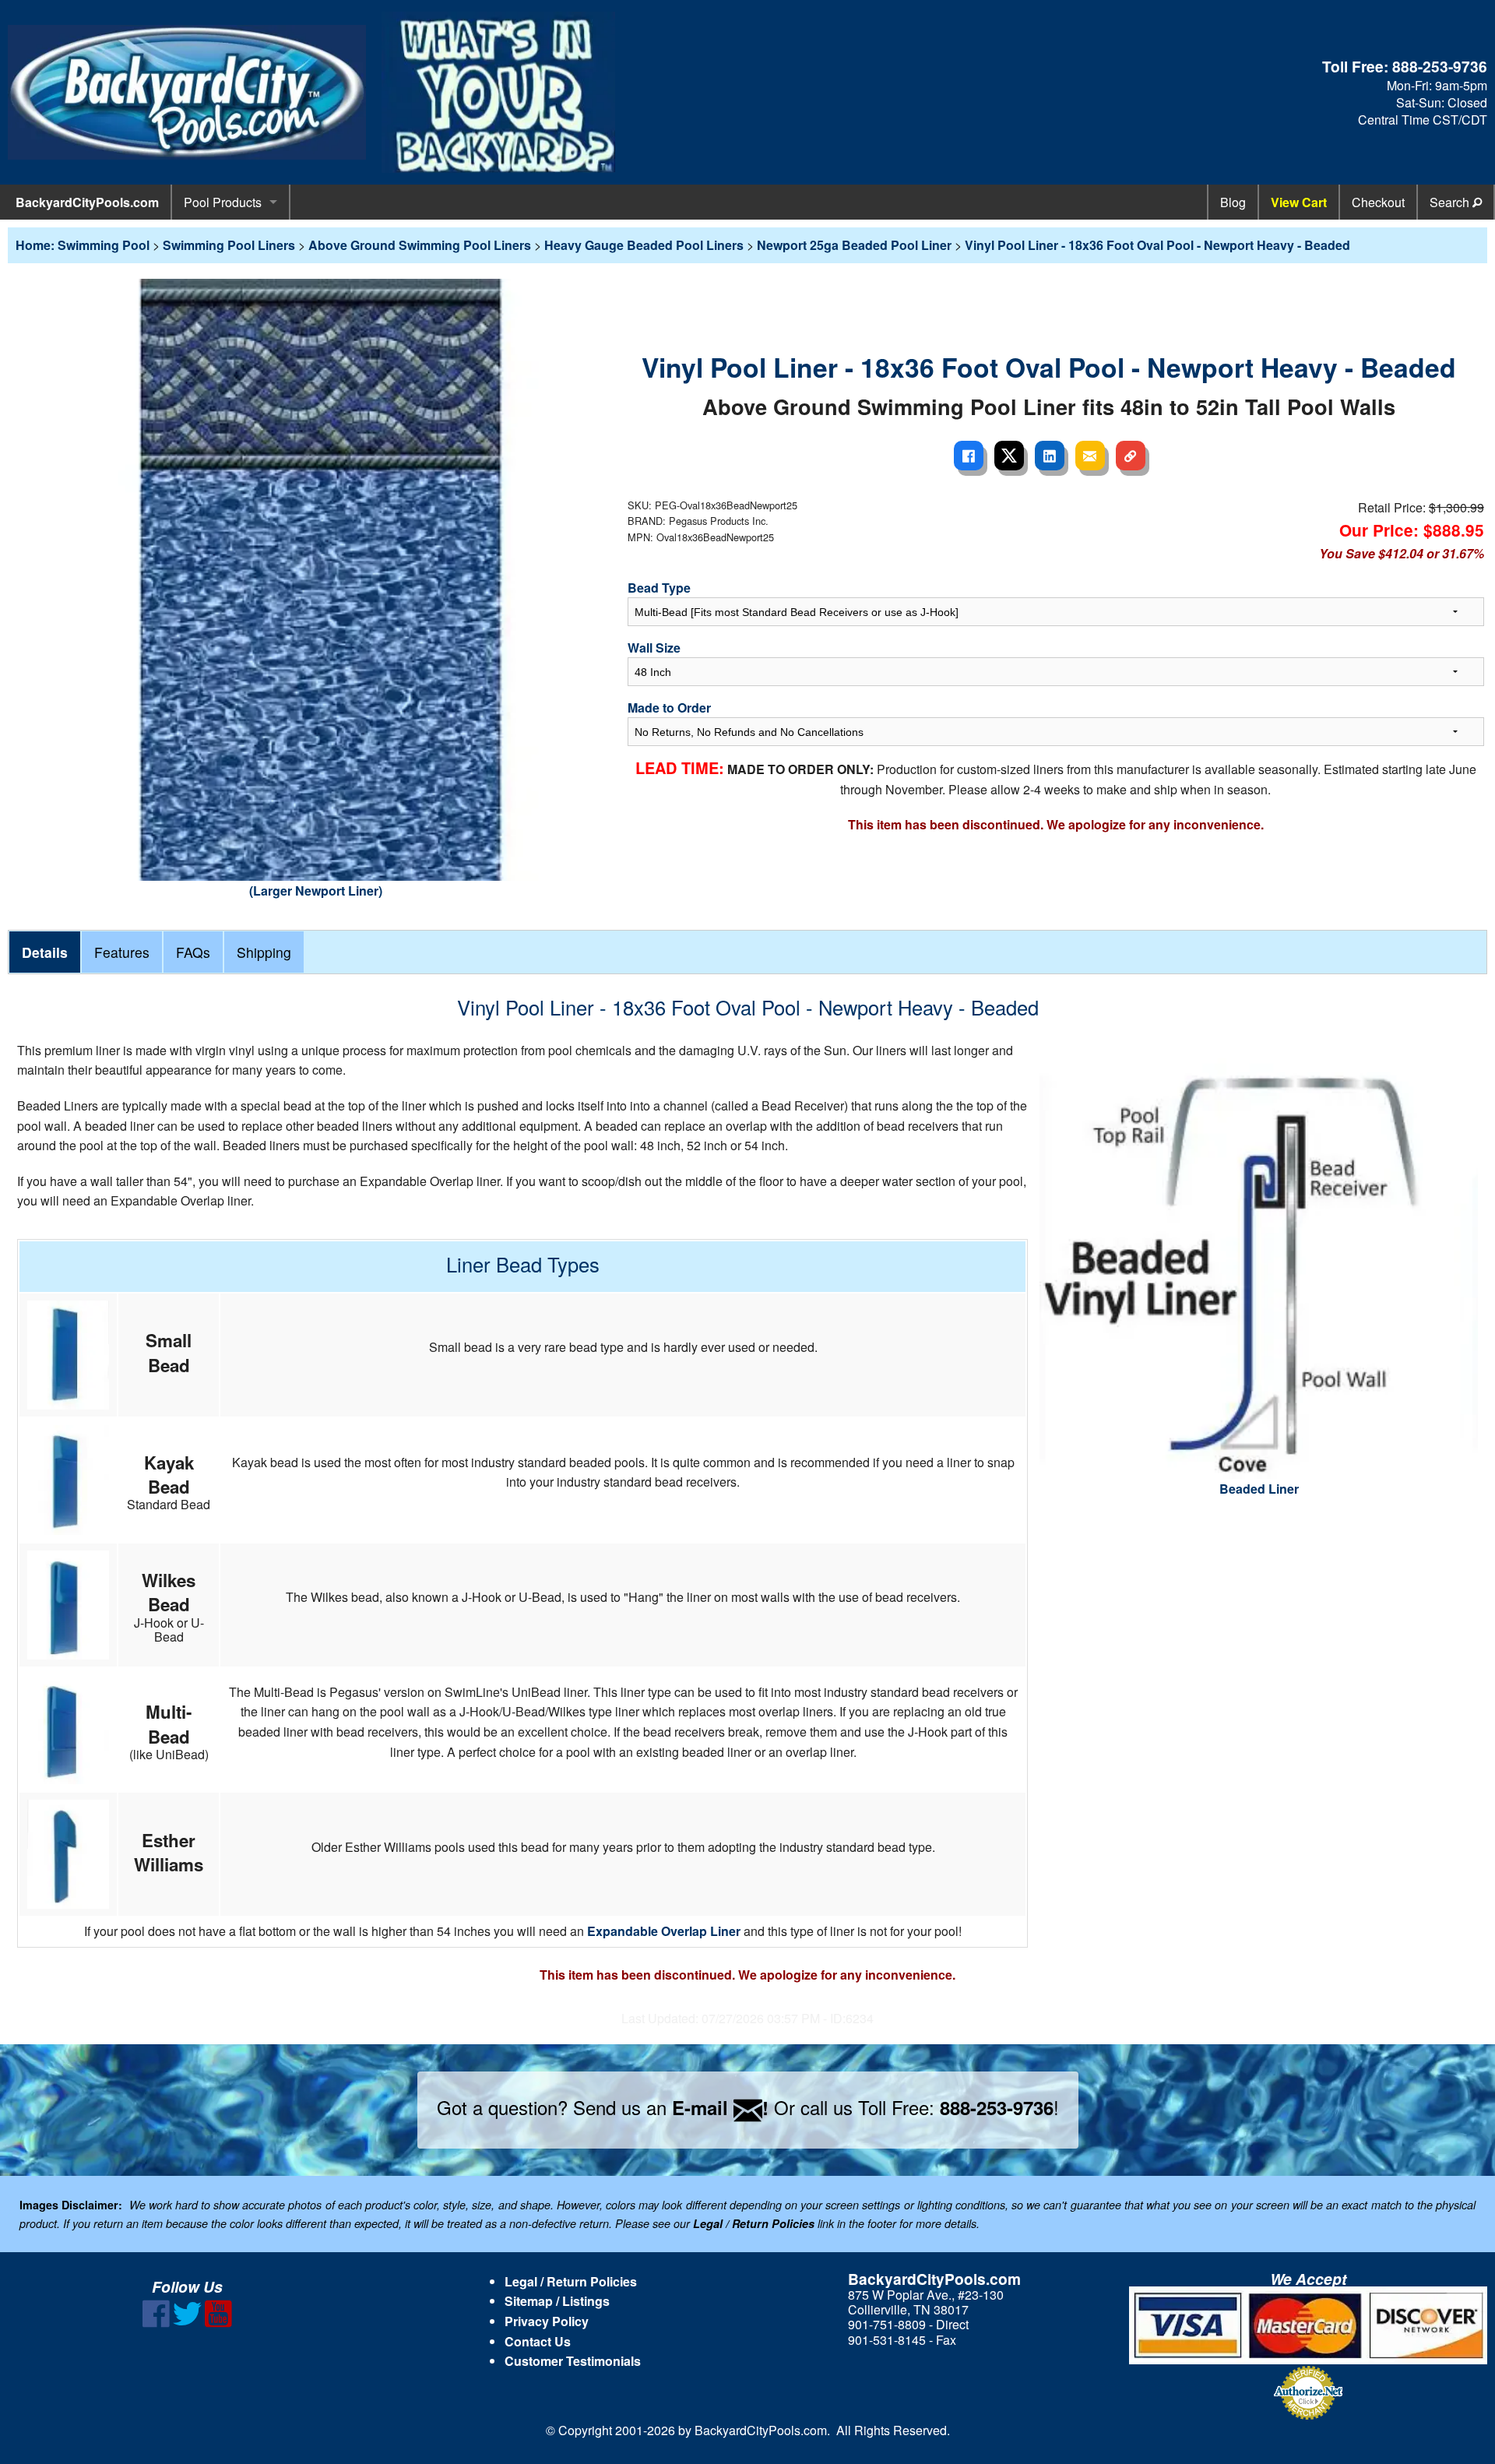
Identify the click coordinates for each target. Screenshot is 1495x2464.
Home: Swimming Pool (83, 245)
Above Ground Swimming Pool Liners (420, 245)
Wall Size (654, 648)
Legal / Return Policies (571, 2281)
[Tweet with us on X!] (187, 2323)
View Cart (1299, 202)
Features (122, 952)
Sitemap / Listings (557, 2301)
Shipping (264, 952)
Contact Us (538, 2341)
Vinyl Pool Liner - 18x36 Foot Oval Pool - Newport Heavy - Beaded (1157, 245)
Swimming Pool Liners (229, 245)
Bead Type (659, 588)
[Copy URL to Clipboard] (1131, 456)
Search (1451, 202)
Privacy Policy (547, 2321)
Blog (1233, 202)
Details (45, 952)
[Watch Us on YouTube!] (218, 2323)
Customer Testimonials (573, 2361)
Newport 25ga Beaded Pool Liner (854, 245)
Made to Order (669, 708)
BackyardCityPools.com (87, 202)
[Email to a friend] (1090, 456)
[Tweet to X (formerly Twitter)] (1009, 456)
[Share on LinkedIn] (1050, 456)
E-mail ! (720, 2107)
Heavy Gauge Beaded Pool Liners (644, 245)
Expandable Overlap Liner (664, 1931)
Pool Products (223, 202)
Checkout (1378, 202)
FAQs (193, 952)
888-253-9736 (1440, 66)
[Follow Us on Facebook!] (156, 2323)
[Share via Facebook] (969, 456)
